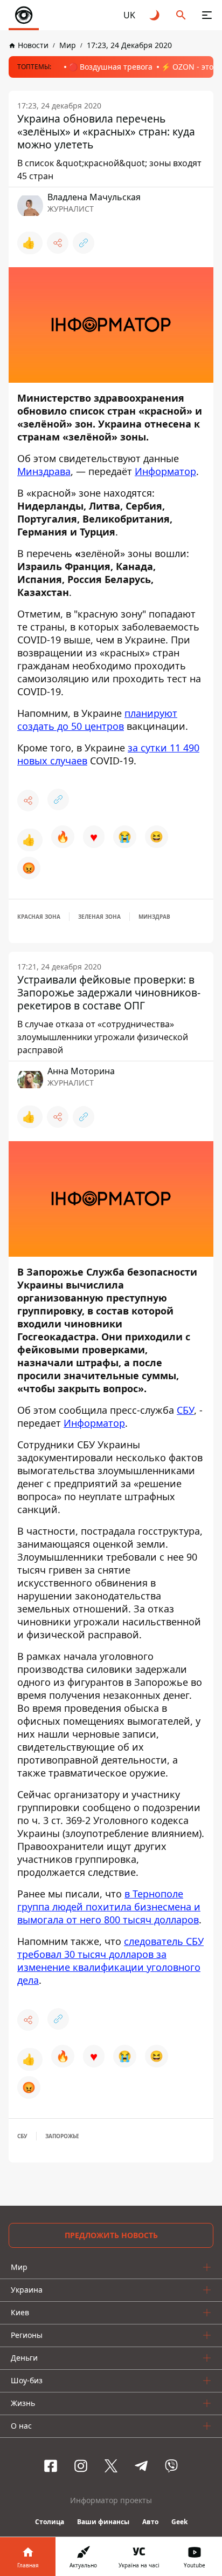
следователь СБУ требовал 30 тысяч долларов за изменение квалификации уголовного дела (110, 1961)
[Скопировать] (84, 243)
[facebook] (51, 2466)
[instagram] (81, 2466)
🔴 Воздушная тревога (110, 67)
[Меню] (207, 15)
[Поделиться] (58, 243)
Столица (50, 2522)
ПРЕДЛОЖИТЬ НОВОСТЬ (111, 2235)
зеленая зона (99, 917)
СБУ (185, 1410)
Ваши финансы (103, 2522)
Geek (179, 2522)
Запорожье (62, 2136)
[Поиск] (181, 15)
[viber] (171, 2466)
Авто (150, 2522)
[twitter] (111, 2466)
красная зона (39, 917)
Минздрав (154, 917)
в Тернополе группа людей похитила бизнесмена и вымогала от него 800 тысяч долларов (109, 1907)
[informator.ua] (24, 15)
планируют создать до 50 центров (97, 720)
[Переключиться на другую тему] (155, 15)
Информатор (165, 471)
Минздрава (44, 471)
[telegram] (141, 2466)
